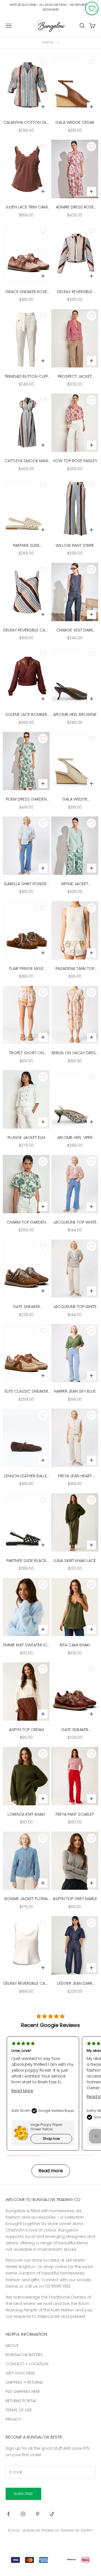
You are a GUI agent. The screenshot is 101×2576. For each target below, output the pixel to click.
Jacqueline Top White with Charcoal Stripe (75, 1307)
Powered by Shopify (77, 2530)
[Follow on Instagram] (23, 2514)
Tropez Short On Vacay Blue (26, 1053)
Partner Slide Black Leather (26, 1561)
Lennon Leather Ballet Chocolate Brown (26, 1476)
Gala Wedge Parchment (75, 799)
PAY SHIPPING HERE (23, 2392)
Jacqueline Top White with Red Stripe (75, 1222)
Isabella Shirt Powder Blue (26, 884)
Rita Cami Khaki (75, 1645)
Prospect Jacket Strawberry (75, 377)
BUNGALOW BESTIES (24, 2355)
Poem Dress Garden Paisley (26, 799)
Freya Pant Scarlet (75, 1814)
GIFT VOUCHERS (20, 2373)
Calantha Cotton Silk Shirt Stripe (26, 123)
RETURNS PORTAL (21, 2401)
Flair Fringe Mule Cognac (26, 969)
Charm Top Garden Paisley (26, 1222)
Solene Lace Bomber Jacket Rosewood (26, 715)
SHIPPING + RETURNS (24, 2382)
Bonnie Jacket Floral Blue (26, 1899)
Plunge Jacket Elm (26, 1138)
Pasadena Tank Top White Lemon (75, 969)
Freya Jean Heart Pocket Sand (75, 1476)
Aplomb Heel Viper (75, 1138)
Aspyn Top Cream (26, 1730)
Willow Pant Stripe (75, 545)
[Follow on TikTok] (52, 2514)
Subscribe (23, 2494)
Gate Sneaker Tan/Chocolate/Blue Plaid (26, 1307)
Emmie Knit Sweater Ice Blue (26, 1645)
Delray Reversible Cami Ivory (26, 1984)
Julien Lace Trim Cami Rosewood (26, 207)
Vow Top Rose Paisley (75, 461)
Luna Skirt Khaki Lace (75, 1561)
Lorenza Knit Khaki (26, 1814)
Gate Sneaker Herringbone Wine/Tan (75, 1730)
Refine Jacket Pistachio (75, 884)
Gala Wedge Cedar (75, 122)
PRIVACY (13, 2419)
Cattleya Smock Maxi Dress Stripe (26, 461)
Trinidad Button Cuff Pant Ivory (26, 377)
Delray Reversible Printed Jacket (75, 292)
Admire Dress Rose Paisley (75, 207)
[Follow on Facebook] (8, 2514)
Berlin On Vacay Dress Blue (75, 1053)
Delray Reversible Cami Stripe (26, 630)
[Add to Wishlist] (43, 62)
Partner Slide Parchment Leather (26, 546)
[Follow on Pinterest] (38, 2514)
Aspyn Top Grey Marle (75, 1899)
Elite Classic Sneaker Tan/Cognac (26, 1392)
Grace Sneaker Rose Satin (26, 292)
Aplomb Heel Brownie (75, 714)
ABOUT (12, 2345)
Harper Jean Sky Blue (75, 1391)
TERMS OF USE (19, 2410)
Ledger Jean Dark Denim (75, 1984)
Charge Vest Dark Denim (75, 630)
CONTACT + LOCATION (27, 2364)
